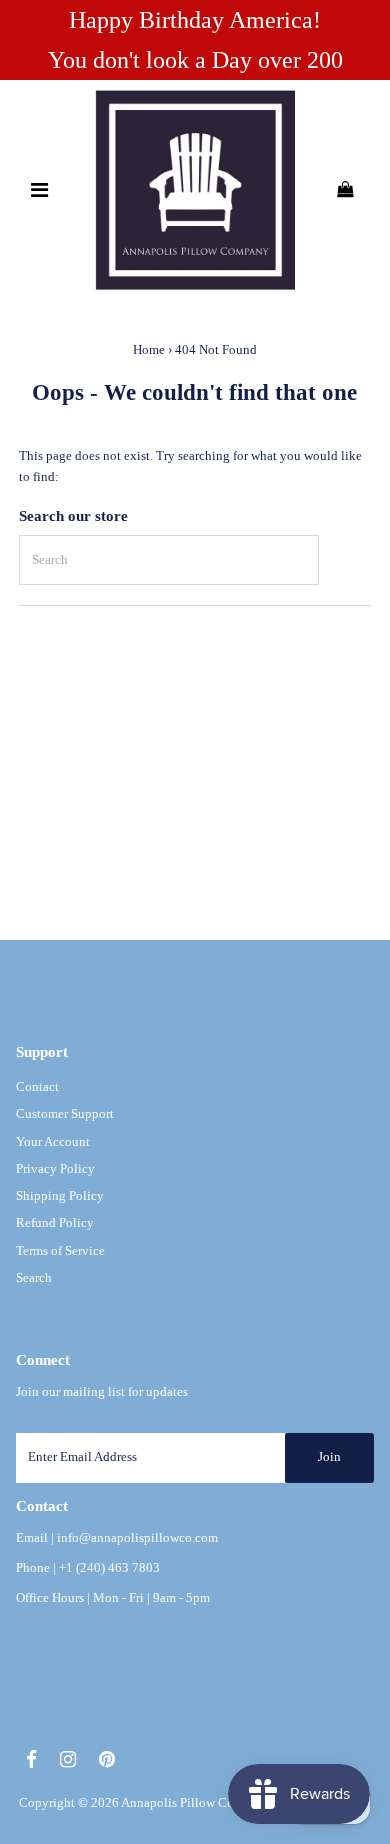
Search (34, 1278)
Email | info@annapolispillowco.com (117, 1538)
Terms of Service (60, 1251)
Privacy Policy (55, 1169)
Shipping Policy (60, 1196)
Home (149, 349)
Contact (37, 1087)
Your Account (53, 1142)
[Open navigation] (40, 190)
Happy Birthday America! (195, 20)
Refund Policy (55, 1223)
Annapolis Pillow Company (196, 1803)
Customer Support (65, 1114)
